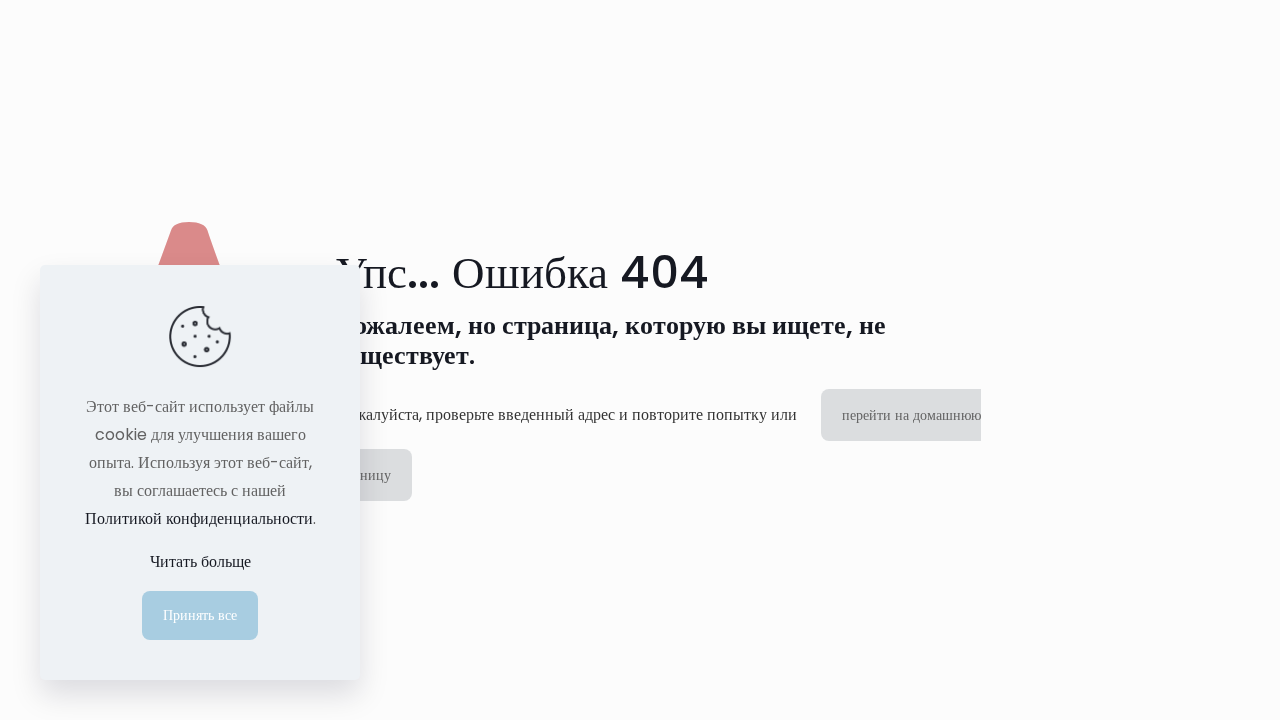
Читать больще (200, 561)
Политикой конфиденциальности (199, 518)
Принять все (200, 615)
